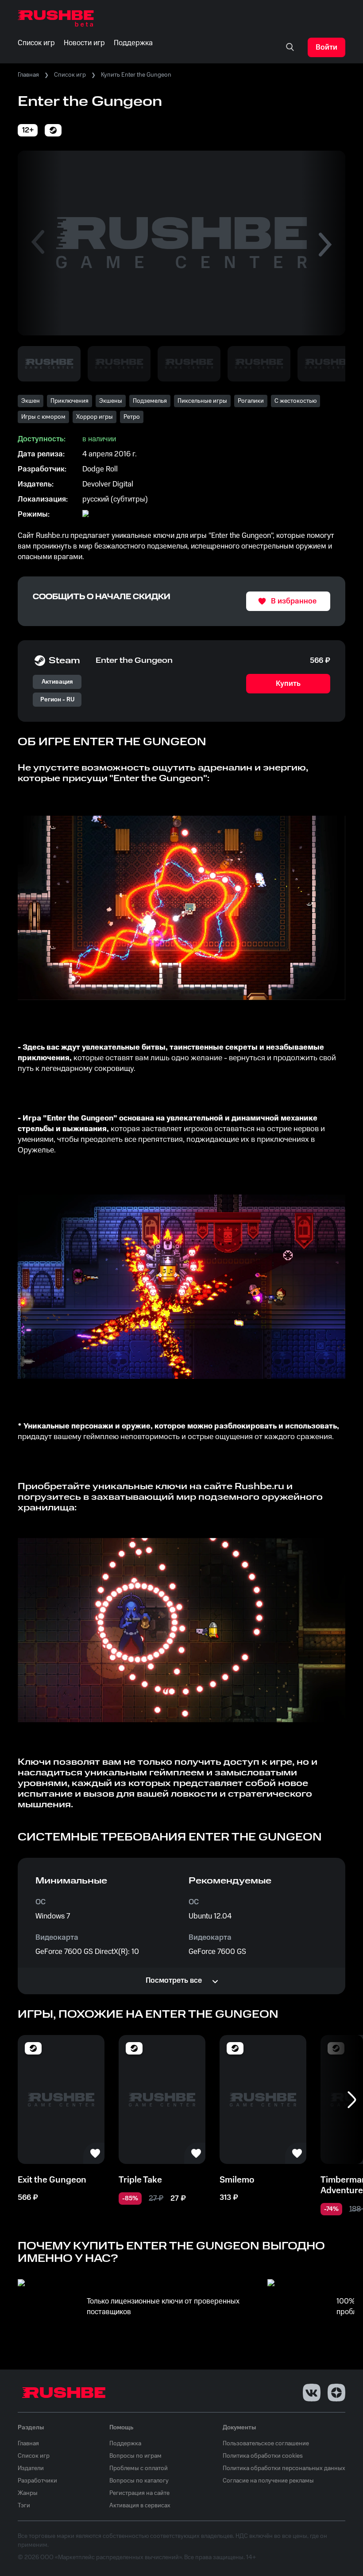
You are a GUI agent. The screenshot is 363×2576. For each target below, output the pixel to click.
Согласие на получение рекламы (268, 2481)
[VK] (312, 2393)
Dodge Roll (100, 469)
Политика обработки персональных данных (284, 2468)
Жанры (28, 2493)
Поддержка (125, 2444)
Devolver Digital (108, 484)
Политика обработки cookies (263, 2456)
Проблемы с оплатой (139, 2468)
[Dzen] (336, 2393)
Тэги (24, 2506)
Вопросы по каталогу (139, 2481)
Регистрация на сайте (139, 2493)
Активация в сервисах (140, 2506)
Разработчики (37, 2481)
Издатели (31, 2468)
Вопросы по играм (135, 2456)
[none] (290, 47)
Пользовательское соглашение (266, 2444)
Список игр (70, 75)
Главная (28, 75)
